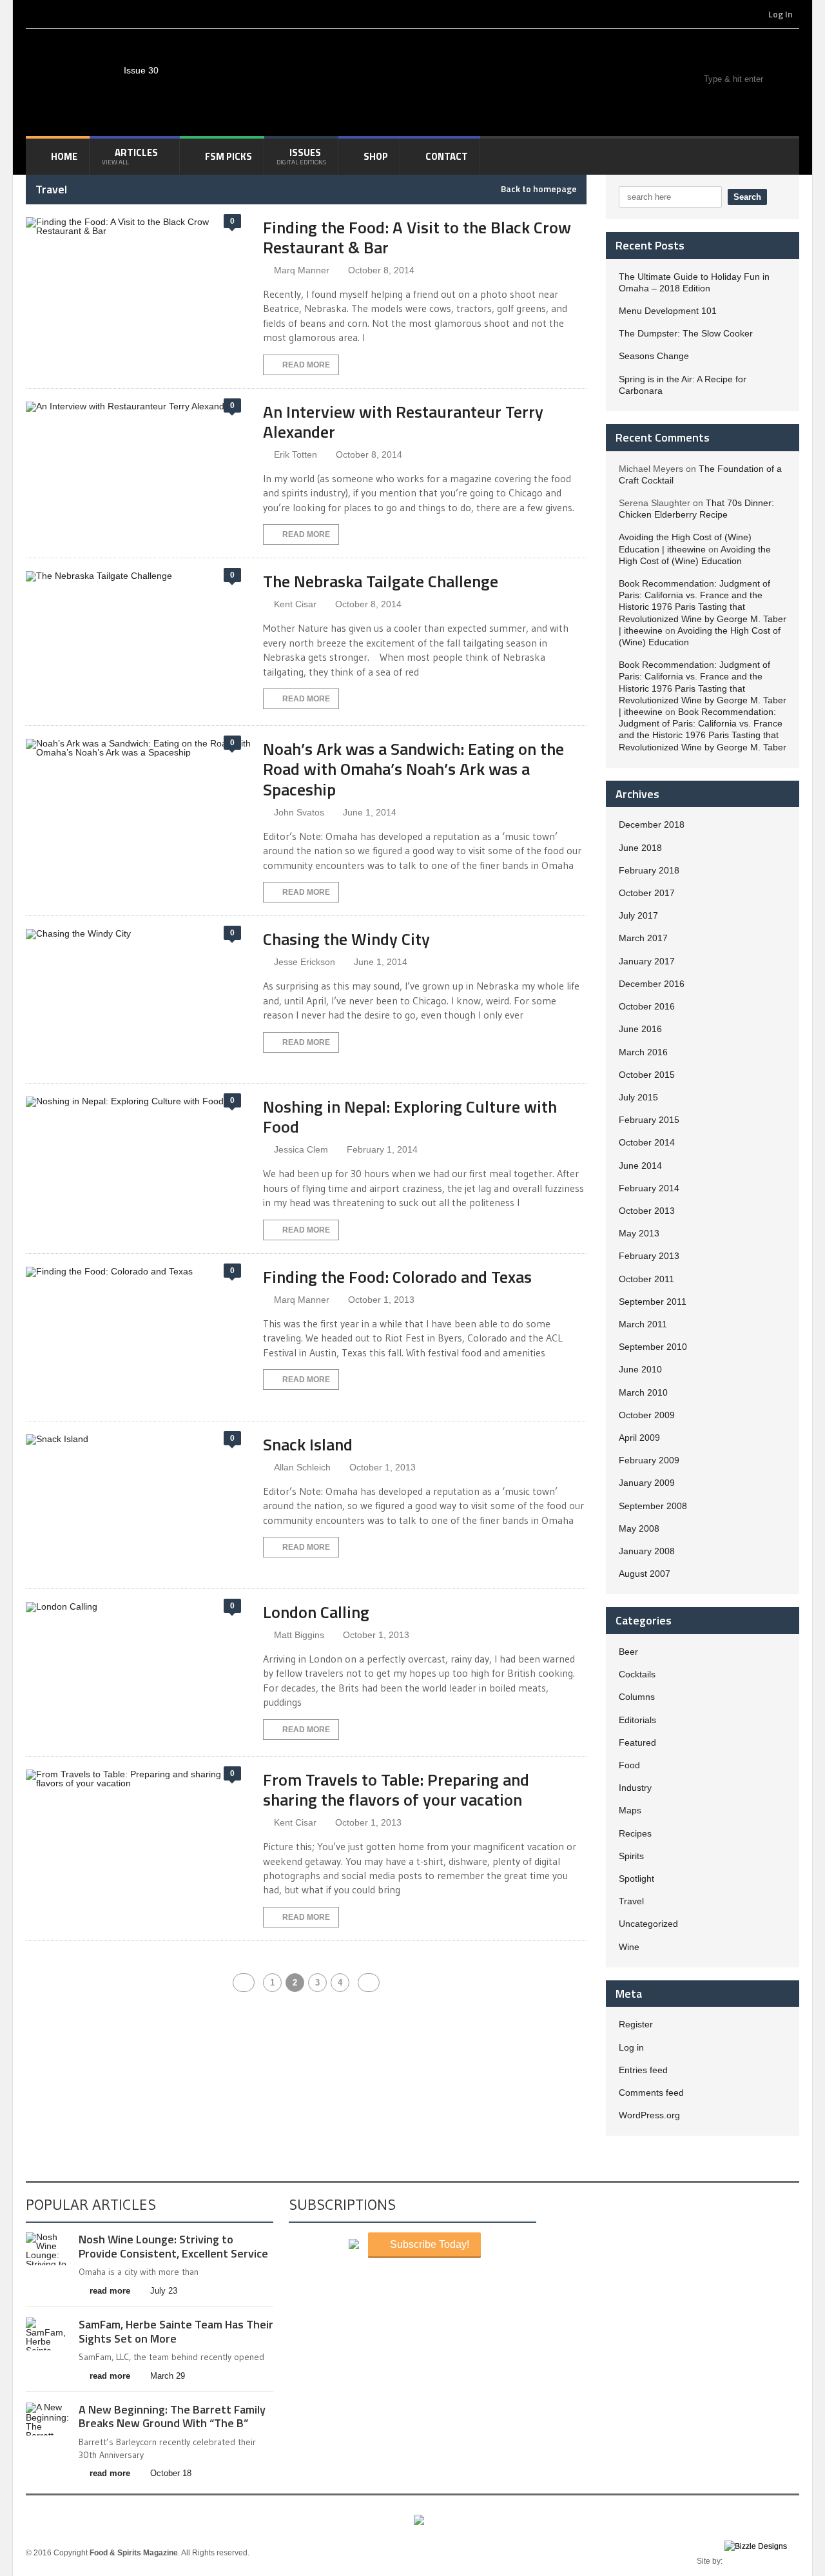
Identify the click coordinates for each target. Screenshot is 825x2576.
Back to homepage (539, 189)
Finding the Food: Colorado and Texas (397, 1277)
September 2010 (653, 1347)
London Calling (316, 1612)
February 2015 (649, 1120)
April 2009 (639, 1438)
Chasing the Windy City (346, 939)
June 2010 (640, 1369)
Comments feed (651, 2093)
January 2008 (647, 1551)
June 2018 (640, 848)
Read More (306, 365)
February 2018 (649, 870)
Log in (631, 2047)
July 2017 (638, 915)
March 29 (168, 2376)
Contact (447, 156)
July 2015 (638, 1097)
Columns (637, 1697)
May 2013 (639, 1233)
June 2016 (640, 1029)
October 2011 (646, 1279)
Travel (631, 1901)
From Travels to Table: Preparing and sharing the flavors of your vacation (396, 1790)
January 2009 (647, 1483)
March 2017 (643, 938)
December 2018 (652, 825)
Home (64, 156)
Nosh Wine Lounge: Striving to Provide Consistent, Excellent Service (173, 2246)
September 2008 (653, 1506)
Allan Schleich (302, 1467)
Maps (630, 1810)
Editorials (637, 1720)
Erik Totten (296, 454)
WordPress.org (649, 2115)
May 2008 (639, 1528)
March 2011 (643, 1324)
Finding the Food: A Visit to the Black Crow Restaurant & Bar (417, 237)
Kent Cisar (295, 604)
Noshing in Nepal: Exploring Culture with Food (410, 1117)
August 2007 (645, 1574)
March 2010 (643, 1392)
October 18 (171, 2473)
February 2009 (649, 1460)
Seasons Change (654, 356)
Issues (301, 156)
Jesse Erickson (305, 962)
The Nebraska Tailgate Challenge (381, 581)
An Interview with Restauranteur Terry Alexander (403, 422)
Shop (376, 156)
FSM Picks (228, 156)
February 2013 (649, 1256)
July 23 (164, 2291)
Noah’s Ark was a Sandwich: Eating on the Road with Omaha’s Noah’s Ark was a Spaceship (413, 769)
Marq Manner (302, 270)
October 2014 (647, 1142)
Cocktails (637, 1674)
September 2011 (653, 1302)
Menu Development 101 (668, 311)
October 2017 (647, 893)
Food (629, 1765)
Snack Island (308, 1444)
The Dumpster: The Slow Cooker (686, 333)
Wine (629, 1947)
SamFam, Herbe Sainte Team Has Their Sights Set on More (176, 2331)
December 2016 (652, 984)
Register (636, 2024)
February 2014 (649, 1188)
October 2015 (647, 1075)
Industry (635, 1788)
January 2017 (647, 961)
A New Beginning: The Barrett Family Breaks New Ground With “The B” (172, 2416)
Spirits (631, 1856)
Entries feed (643, 2070)
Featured (637, 1742)
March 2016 (643, 1052)
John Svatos (299, 812)
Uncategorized (648, 1924)
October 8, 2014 (381, 270)
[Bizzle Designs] (762, 2561)
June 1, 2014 (370, 812)
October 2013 (647, 1211)
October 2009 (647, 1415)
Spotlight (636, 1878)
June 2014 (640, 1166)
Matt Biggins (299, 1635)
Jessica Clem (301, 1149)
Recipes (635, 1833)
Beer (628, 1652)
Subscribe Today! (428, 2244)
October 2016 (647, 1006)
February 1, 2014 (382, 1149)
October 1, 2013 (381, 1300)
